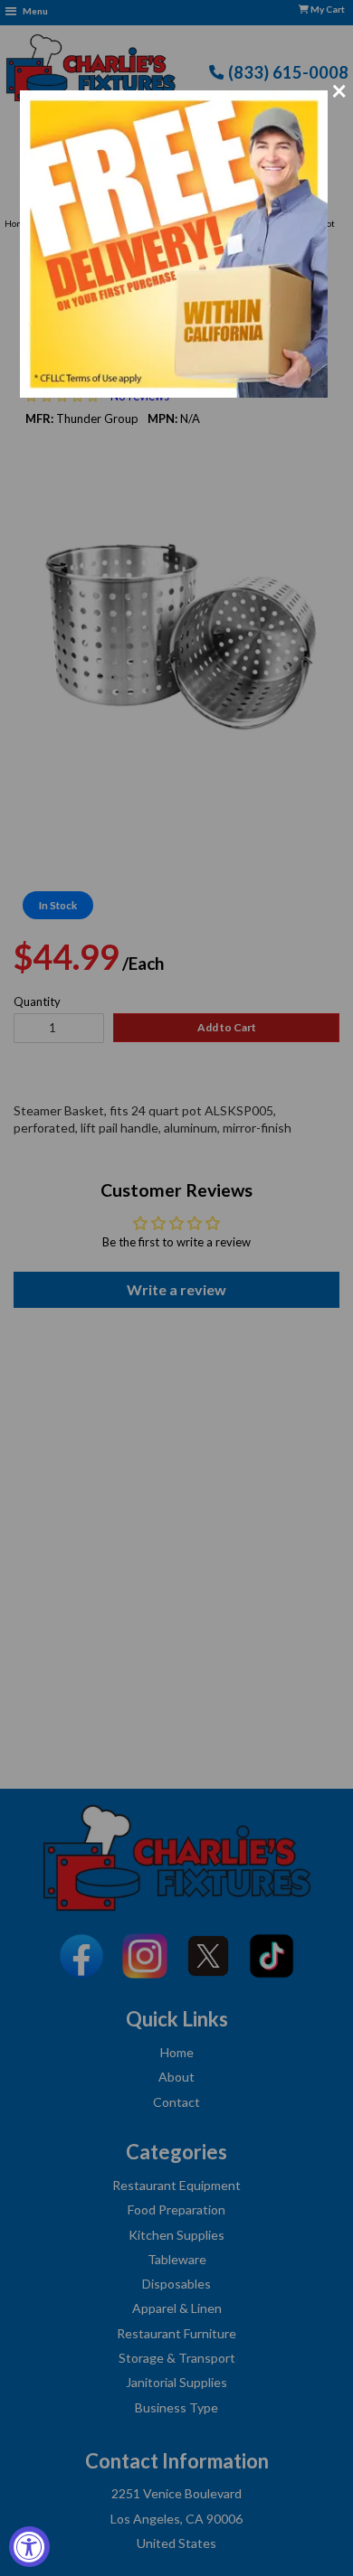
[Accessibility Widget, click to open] (29, 2547)
